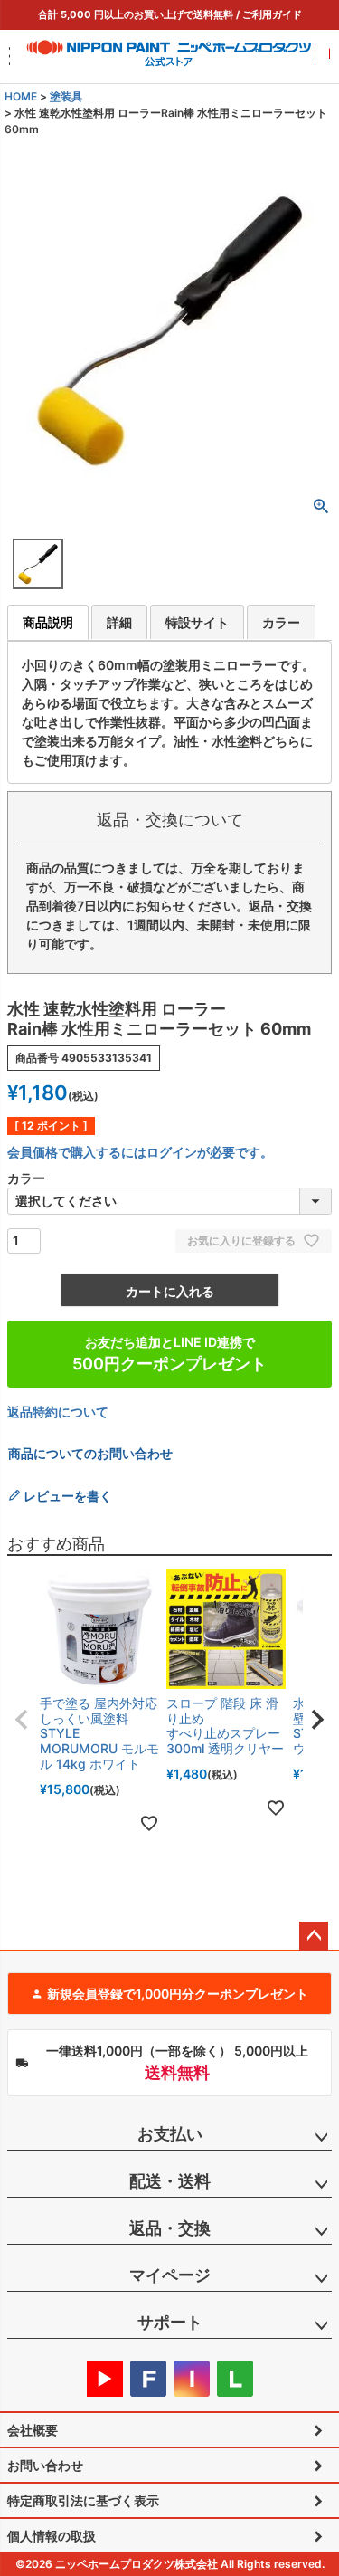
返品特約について (58, 1412)
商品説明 (48, 622)
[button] (22, 1720)
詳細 (119, 622)
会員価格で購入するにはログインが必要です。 (140, 1152)
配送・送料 (170, 2181)
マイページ (170, 2275)
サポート (170, 2322)
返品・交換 (170, 2228)
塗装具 (66, 96)
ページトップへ (314, 1936)
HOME (21, 96)
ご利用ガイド (272, 14)
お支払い (170, 2134)
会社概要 (33, 2430)
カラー (281, 622)
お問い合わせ (45, 2465)
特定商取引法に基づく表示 (83, 2500)
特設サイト (197, 622)
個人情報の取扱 (52, 2536)
